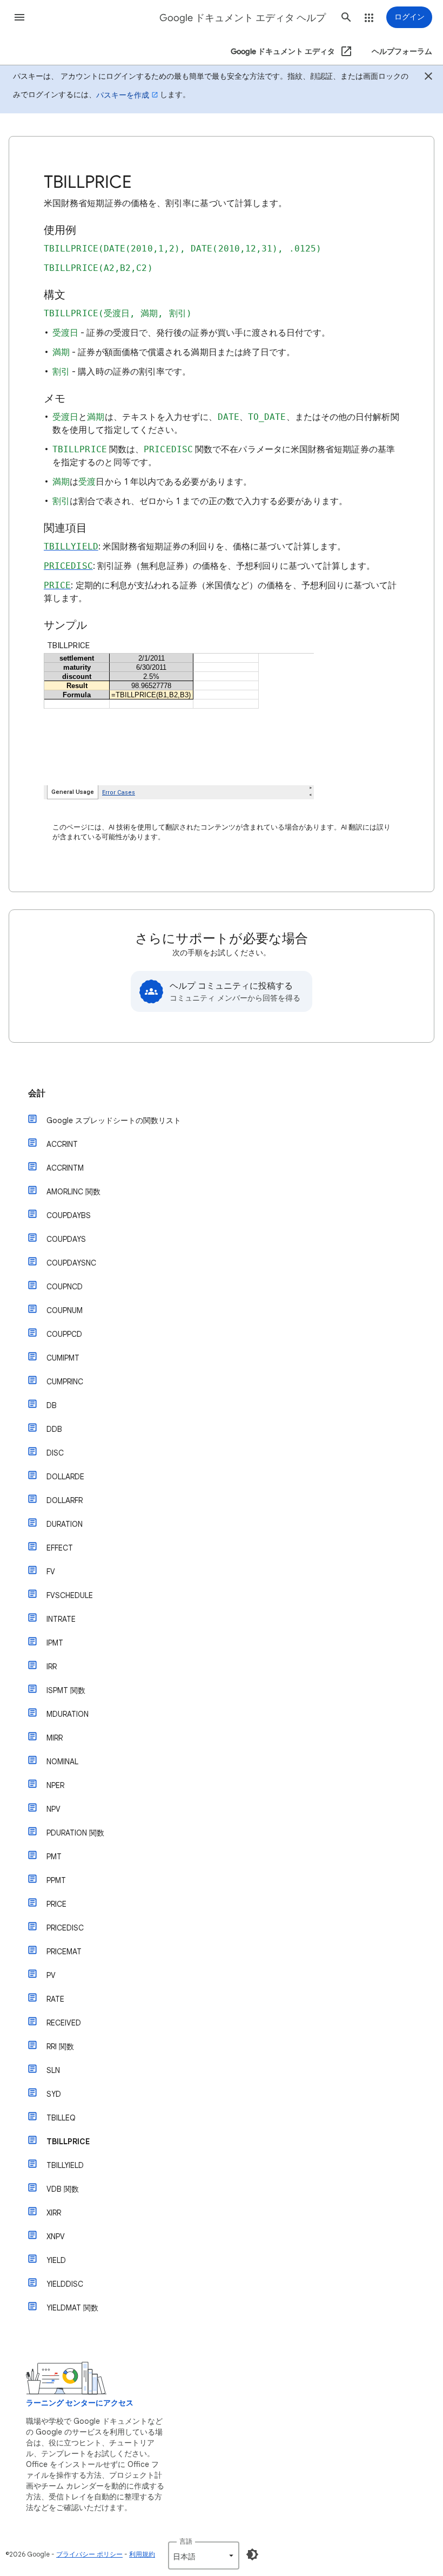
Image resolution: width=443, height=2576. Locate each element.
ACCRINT (62, 1144)
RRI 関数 (60, 2047)
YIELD (56, 2260)
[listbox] (204, 2555)
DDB (54, 1429)
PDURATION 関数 (75, 1833)
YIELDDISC (65, 2284)
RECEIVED (64, 2023)
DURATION (65, 1524)
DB (52, 1405)
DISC (55, 1453)
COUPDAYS (66, 1239)
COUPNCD (65, 1287)
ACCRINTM (65, 1168)
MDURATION (68, 1714)
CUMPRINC (65, 1382)
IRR (52, 1667)
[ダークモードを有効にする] (252, 2554)
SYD (54, 2094)
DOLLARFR (65, 1500)
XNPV (56, 2237)
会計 (37, 1093)
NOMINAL (62, 1762)
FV (51, 1572)
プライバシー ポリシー (89, 2554)
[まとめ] (428, 78)
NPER (55, 1785)
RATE (55, 1999)
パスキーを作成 (123, 95)
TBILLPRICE (68, 2142)
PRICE (56, 1904)
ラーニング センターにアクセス (80, 2403)
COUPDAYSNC (71, 1263)
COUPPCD (64, 1334)
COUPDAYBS (69, 1215)
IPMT (55, 1643)
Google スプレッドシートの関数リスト (114, 1120)
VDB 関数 (63, 2189)
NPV (53, 1809)
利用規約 (142, 2554)
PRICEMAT (64, 1952)
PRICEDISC (65, 1928)
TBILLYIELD (65, 2165)
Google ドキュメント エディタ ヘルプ (243, 18)
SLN (53, 2070)
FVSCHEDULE (70, 1595)
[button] (19, 17)
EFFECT (60, 1548)
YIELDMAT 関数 (72, 2308)
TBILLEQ (61, 2118)
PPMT (56, 1880)
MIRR (55, 1738)
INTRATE (61, 1619)
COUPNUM (65, 1310)
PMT (54, 1857)
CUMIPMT (63, 1358)
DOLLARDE (65, 1477)
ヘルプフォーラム (402, 52)
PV (51, 1975)
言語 (186, 2541)
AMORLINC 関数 (73, 1192)
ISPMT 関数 (66, 1690)
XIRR (54, 2213)
